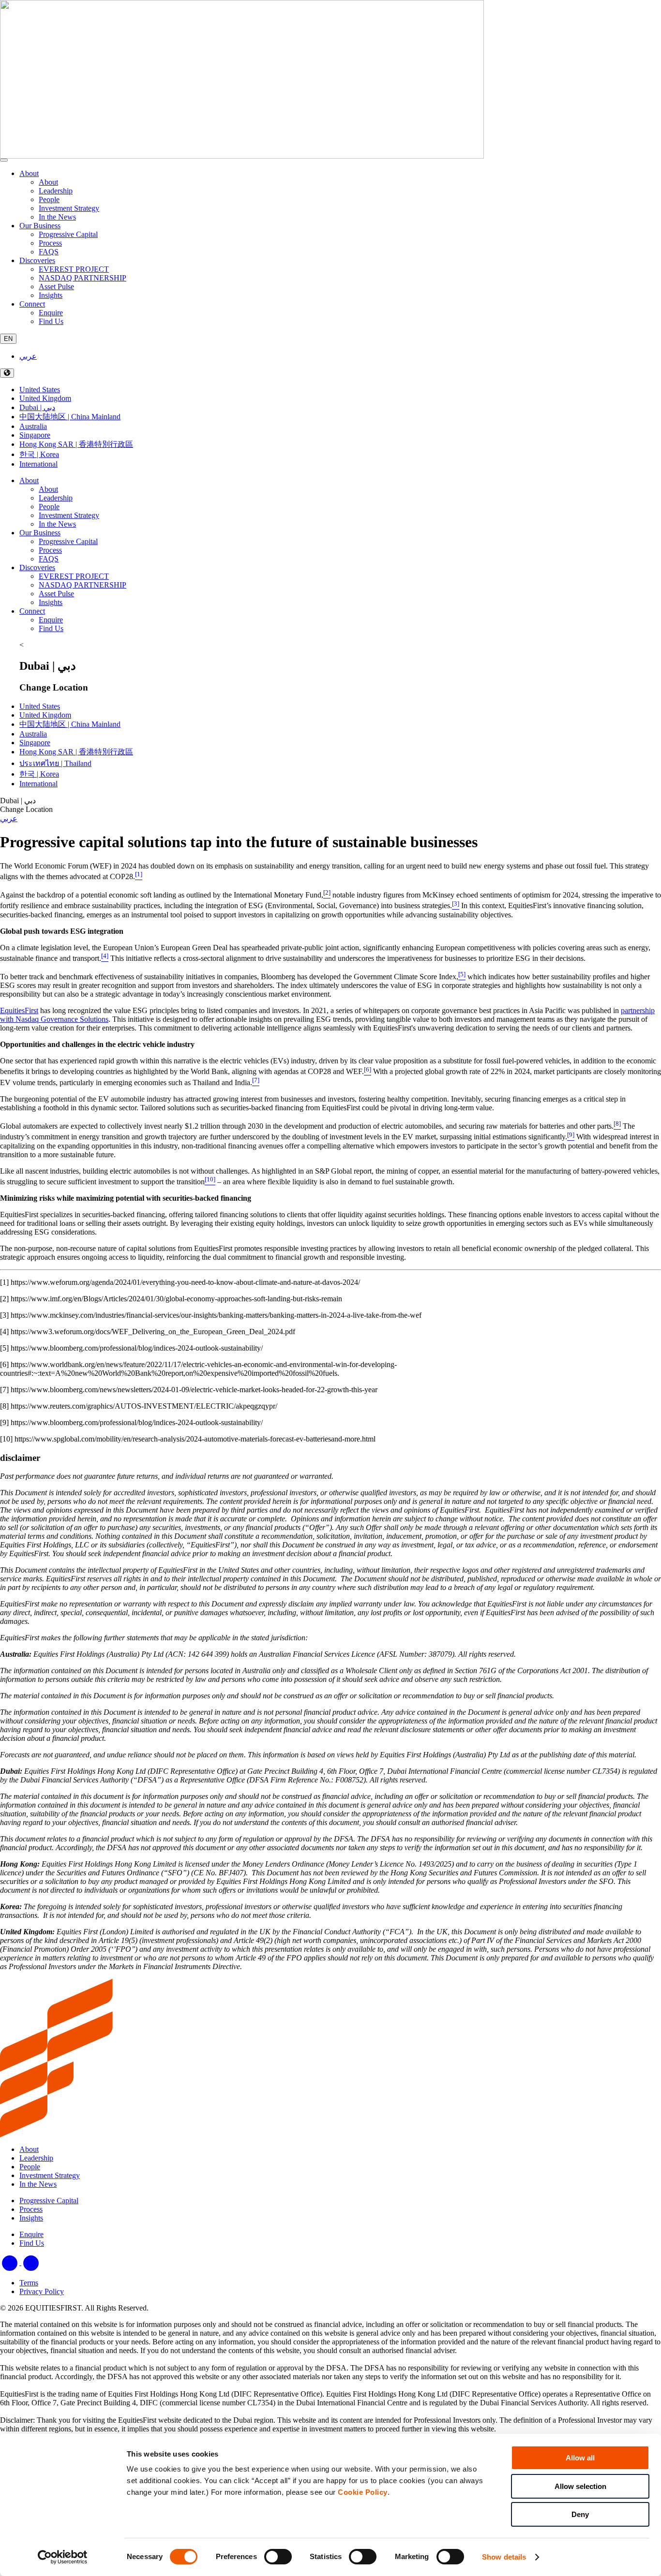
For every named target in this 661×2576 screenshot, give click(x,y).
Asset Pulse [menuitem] (56, 287)
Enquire (51, 620)
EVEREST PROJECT (74, 576)
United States (40, 390)
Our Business (40, 226)
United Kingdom (45, 398)
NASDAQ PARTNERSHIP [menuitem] (83, 278)
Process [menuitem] (50, 243)
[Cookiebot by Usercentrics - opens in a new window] (63, 2557)
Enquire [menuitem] (51, 313)
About (29, 173)
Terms (29, 2283)
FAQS (49, 559)
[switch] (278, 2557)
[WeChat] (31, 2262)
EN (8, 339)
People (49, 507)
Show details (504, 2557)
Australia (33, 426)
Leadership (56, 498)
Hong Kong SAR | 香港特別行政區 (76, 444)
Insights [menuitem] (51, 295)
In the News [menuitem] (57, 217)
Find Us (51, 628)
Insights (51, 602)
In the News (57, 524)
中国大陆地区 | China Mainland (70, 417)
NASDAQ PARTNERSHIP (83, 585)
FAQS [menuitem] (49, 252)
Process (50, 550)
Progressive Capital (68, 541)
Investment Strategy (69, 515)
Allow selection (580, 2486)
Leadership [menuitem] (56, 191)
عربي (28, 356)
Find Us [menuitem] (51, 321)
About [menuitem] (48, 182)
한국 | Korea (39, 454)
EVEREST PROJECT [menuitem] (74, 269)
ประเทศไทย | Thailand (55, 763)
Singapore (35, 435)
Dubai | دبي (37, 407)
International (38, 464)
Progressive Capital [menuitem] (68, 234)
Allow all (580, 2458)
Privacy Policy (42, 2291)
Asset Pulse (56, 594)
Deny (580, 2514)
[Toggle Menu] (4, 160)
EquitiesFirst (19, 1010)
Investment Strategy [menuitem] (69, 208)
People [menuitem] (49, 199)
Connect (32, 304)
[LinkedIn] (11, 2262)
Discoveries (37, 260)
